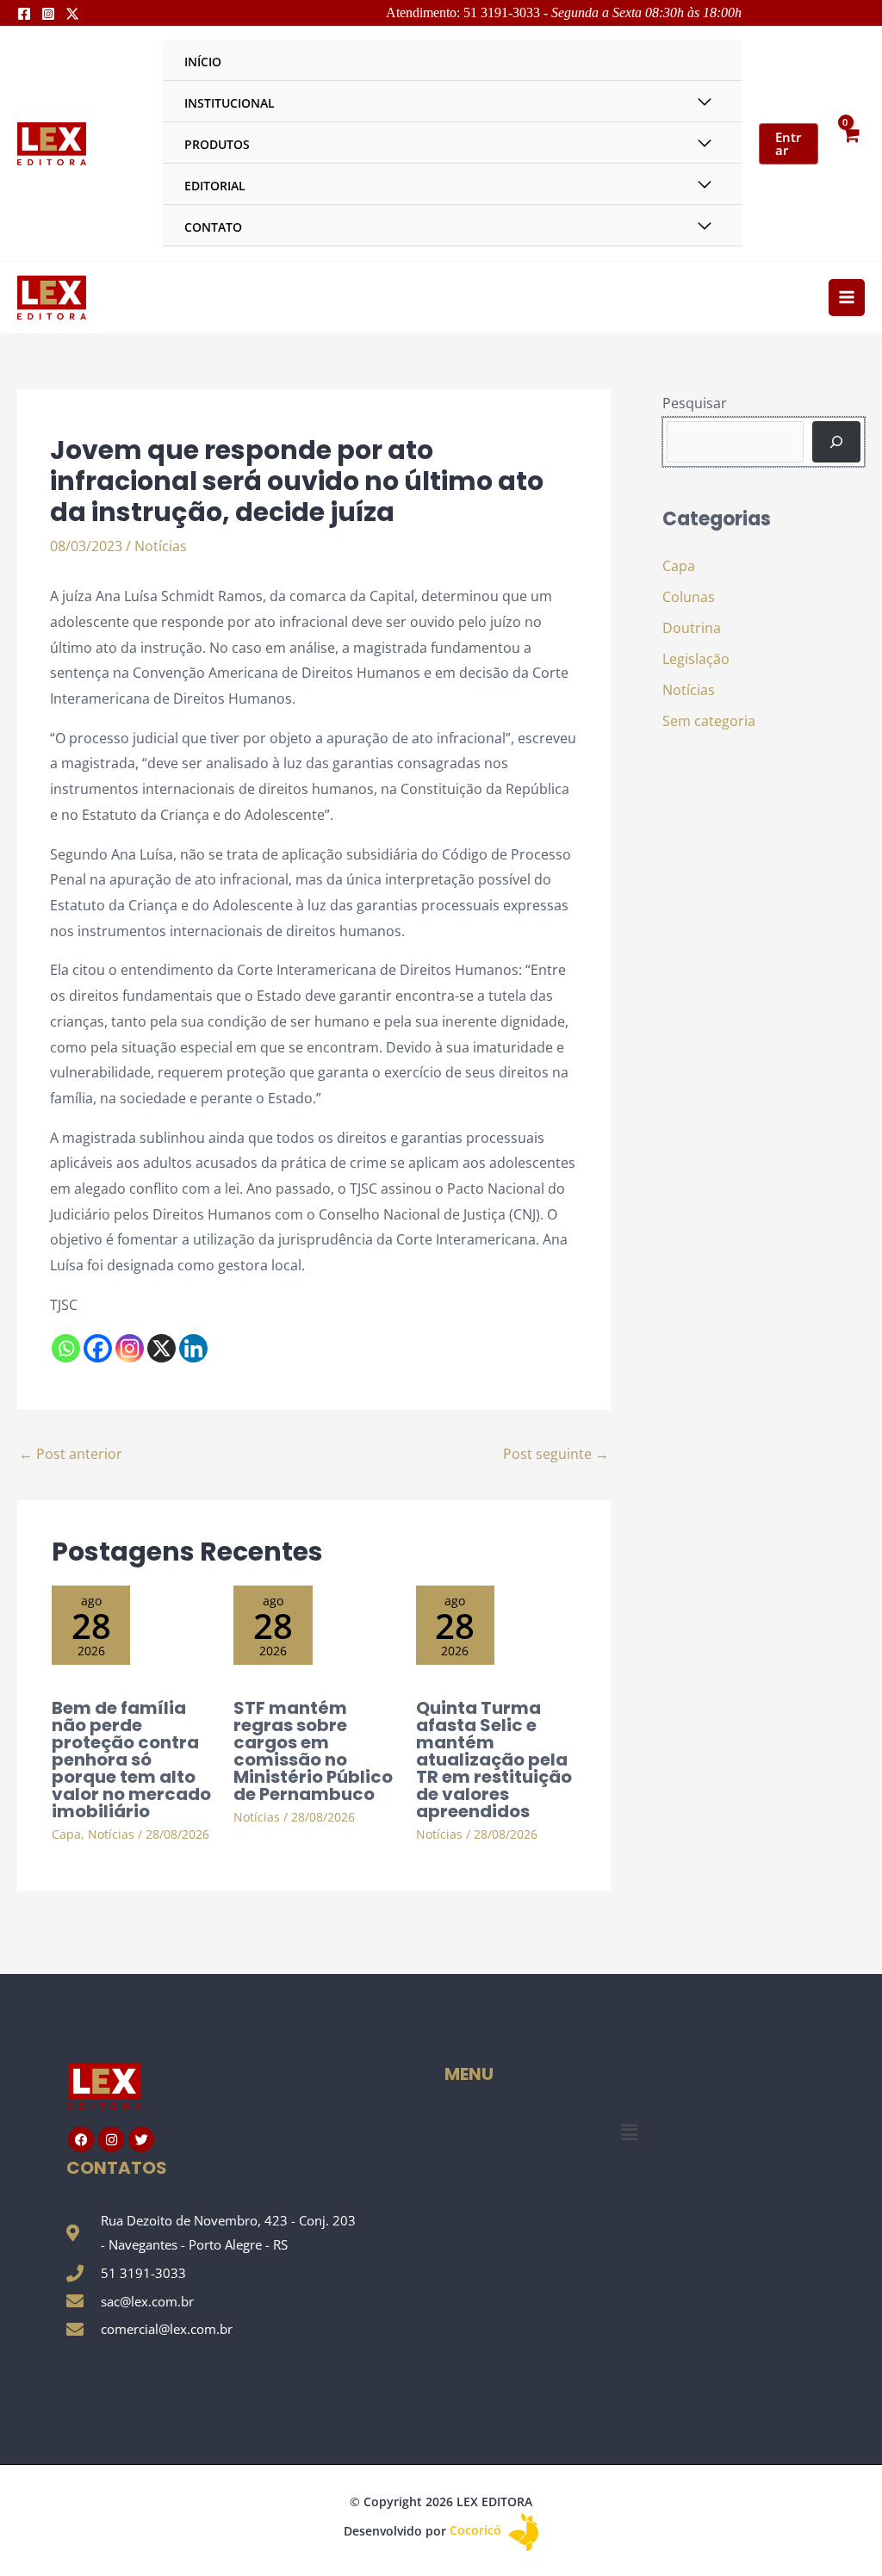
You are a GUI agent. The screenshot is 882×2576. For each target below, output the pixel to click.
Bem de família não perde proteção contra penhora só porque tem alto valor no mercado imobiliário (131, 1760)
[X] (161, 1348)
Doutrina (692, 628)
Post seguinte (556, 1454)
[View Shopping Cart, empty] (850, 143)
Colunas (689, 597)
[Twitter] (72, 14)
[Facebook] (24, 14)
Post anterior (71, 1454)
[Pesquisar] (836, 442)
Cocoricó (477, 2530)
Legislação (696, 659)
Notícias (161, 546)
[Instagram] (48, 14)
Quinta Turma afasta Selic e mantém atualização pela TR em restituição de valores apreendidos (494, 1760)
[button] (629, 2132)
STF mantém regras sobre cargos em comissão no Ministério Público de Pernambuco (313, 1751)
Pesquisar (695, 403)
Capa (66, 1834)
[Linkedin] (193, 1348)
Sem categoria (709, 721)
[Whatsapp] (66, 1348)
